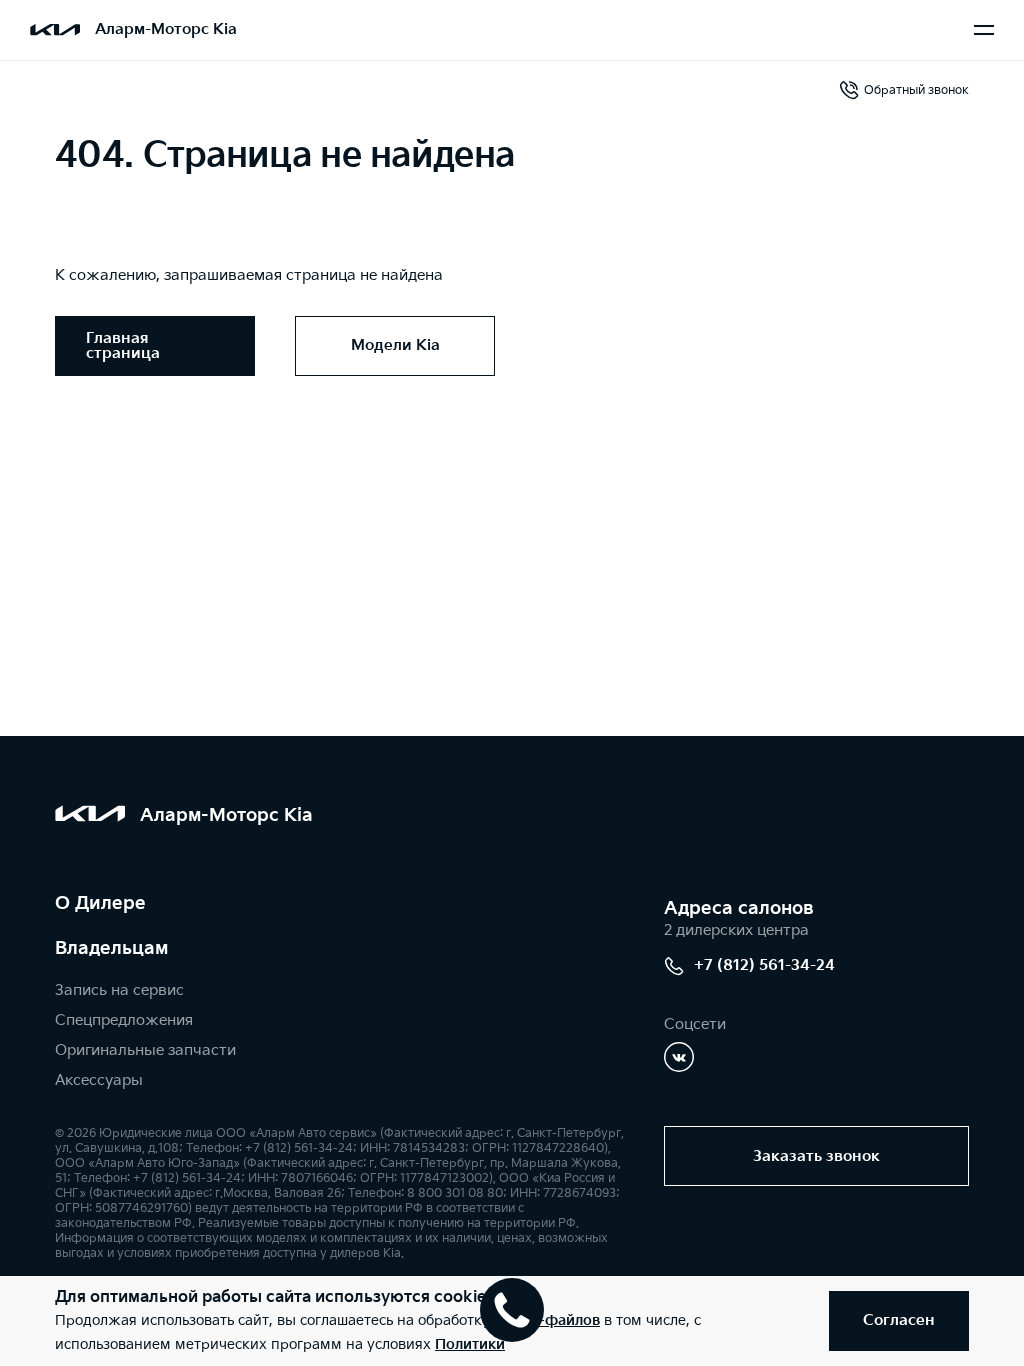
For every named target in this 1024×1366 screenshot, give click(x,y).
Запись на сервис (119, 990)
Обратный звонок (916, 90)
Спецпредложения (124, 1020)
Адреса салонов (739, 908)
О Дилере (100, 903)
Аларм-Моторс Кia (166, 29)
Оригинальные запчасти (145, 1050)
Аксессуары (99, 1080)
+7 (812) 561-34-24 (764, 965)
